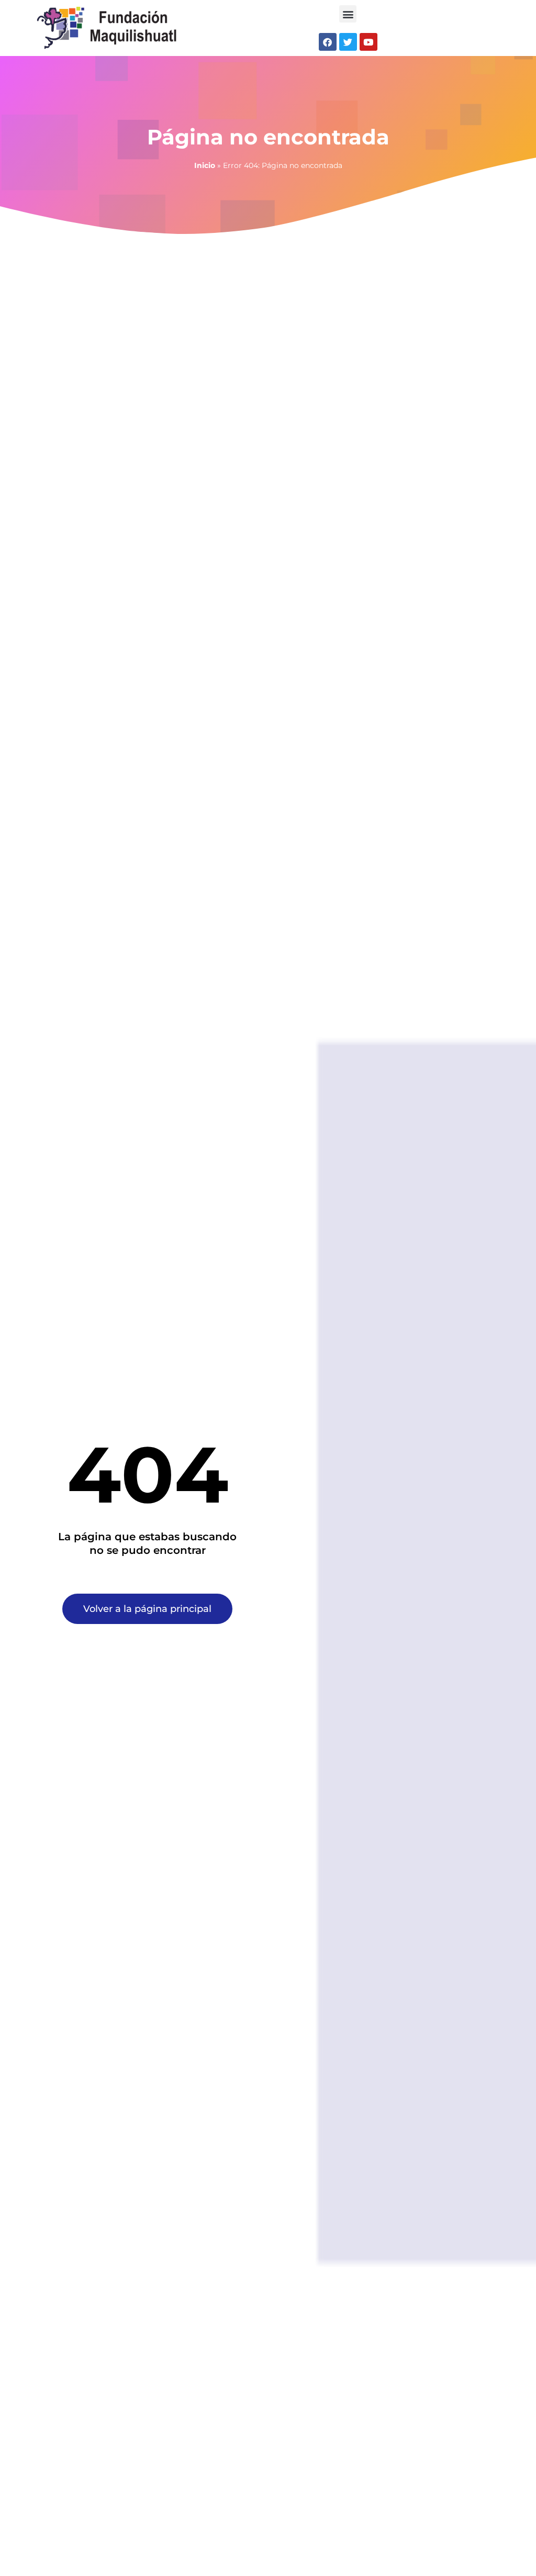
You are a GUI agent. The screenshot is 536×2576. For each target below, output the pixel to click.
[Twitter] (348, 42)
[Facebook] (328, 42)
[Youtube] (368, 42)
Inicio (205, 165)
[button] (348, 14)
